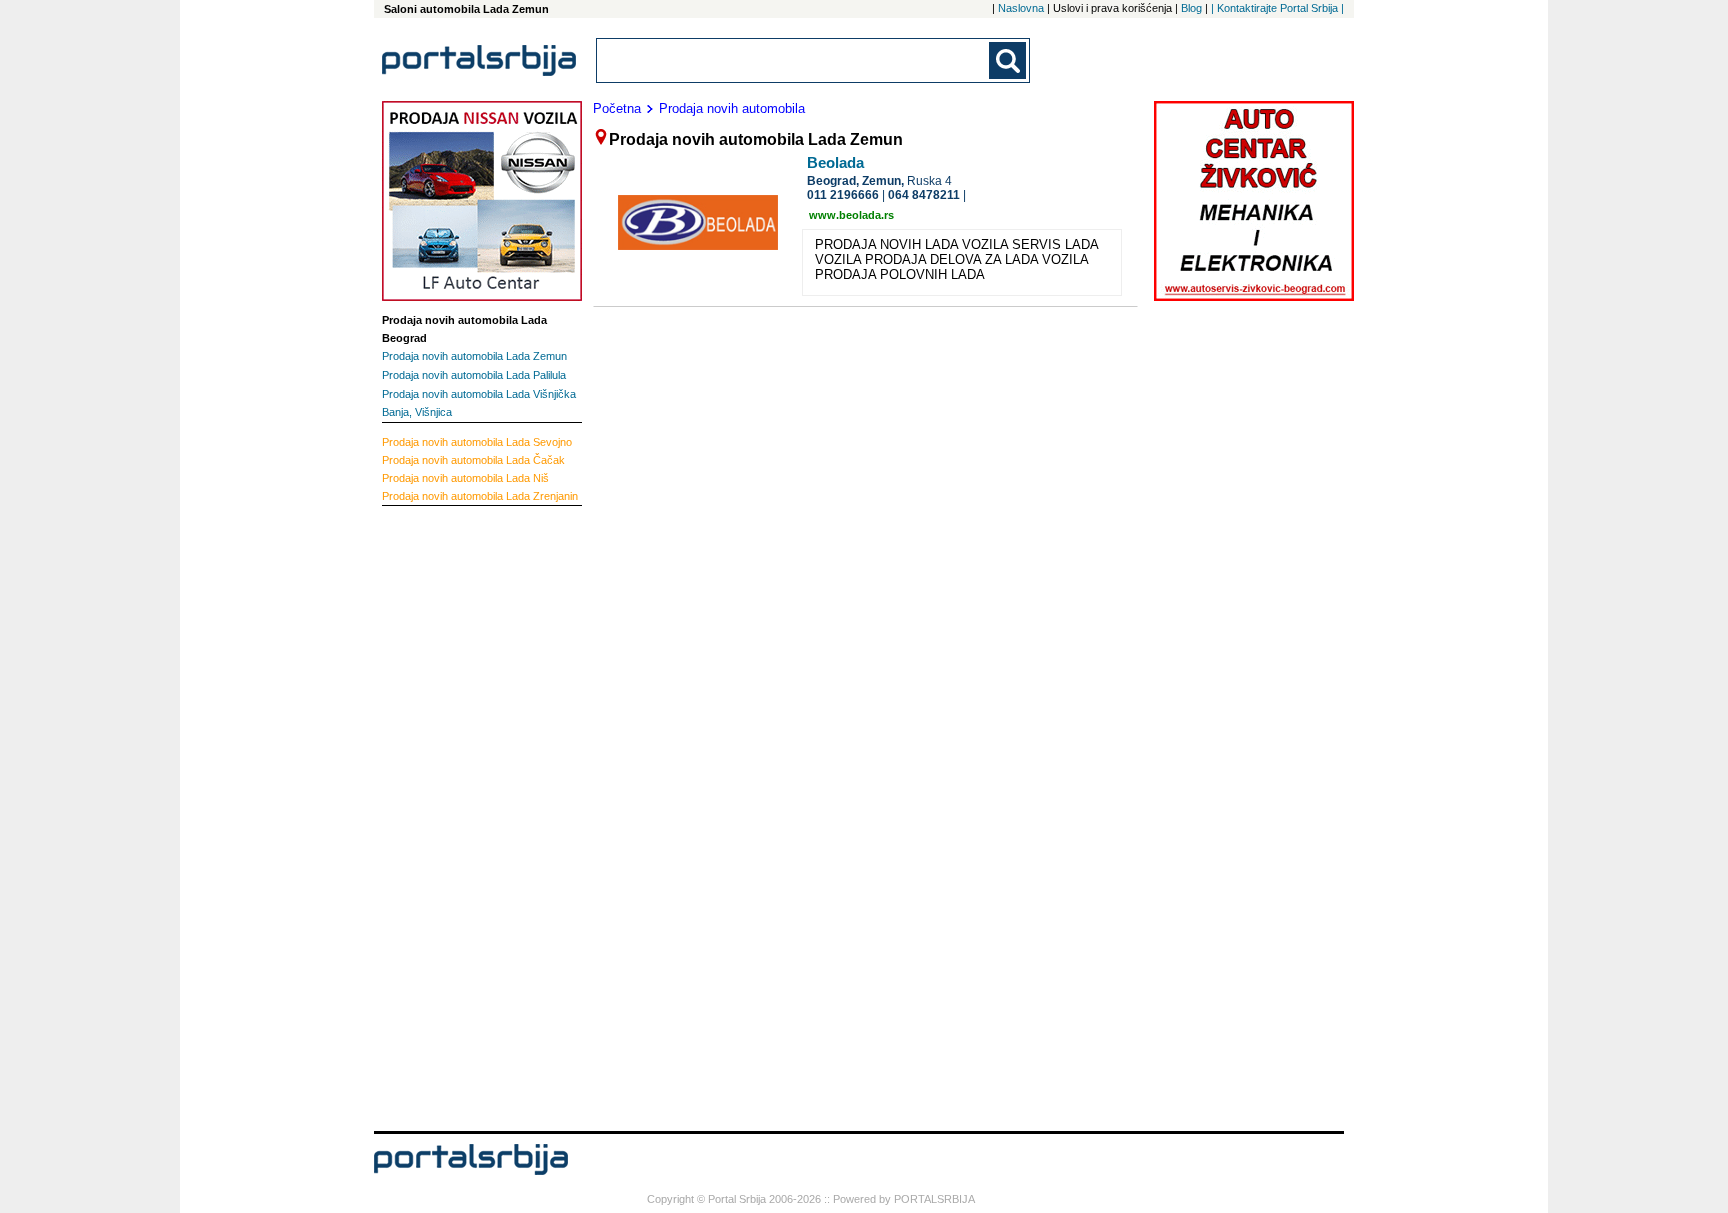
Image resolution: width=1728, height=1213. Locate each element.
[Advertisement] (462, 816)
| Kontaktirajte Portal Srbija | (1277, 8)
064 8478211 (924, 195)
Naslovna (1021, 8)
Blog (1191, 8)
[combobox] (794, 60)
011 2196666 (843, 195)
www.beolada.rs (851, 215)
